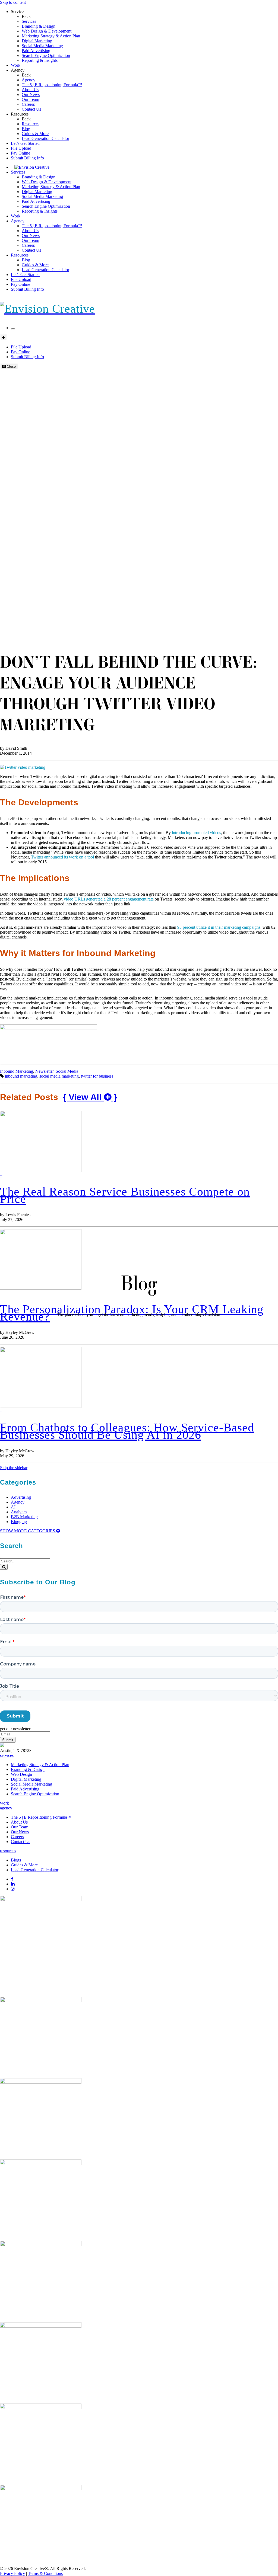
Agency (18, 70)
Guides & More (35, 134)
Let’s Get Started (25, 143)
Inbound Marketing (17, 1071)
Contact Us (31, 109)
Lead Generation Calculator (45, 138)
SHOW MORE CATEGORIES (28, 1531)
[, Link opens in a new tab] (41, 1900)
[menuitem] (150, 21)
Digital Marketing (37, 41)
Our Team (30, 99)
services (7, 1755)
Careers (28, 104)
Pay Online (20, 153)
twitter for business (97, 1076)
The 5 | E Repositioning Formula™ (52, 85)
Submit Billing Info (27, 158)
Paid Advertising (36, 51)
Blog (26, 129)
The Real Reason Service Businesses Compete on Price (125, 1195)
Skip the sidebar (14, 1468)
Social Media (67, 1071)
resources (8, 1851)
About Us (30, 90)
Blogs (16, 1860)
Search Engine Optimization (46, 55)
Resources (20, 114)
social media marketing (59, 1076)
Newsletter (44, 1071)
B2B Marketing (24, 1517)
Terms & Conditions (45, 2573)
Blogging (19, 1522)
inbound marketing (21, 1076)
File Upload (21, 148)
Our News (31, 94)
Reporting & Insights (40, 60)
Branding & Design (39, 26)
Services (18, 12)
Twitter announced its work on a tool (62, 857)
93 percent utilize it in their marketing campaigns (219, 927)
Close (11, 366)
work (4, 1803)
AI (13, 1507)
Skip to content (13, 2)
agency (6, 1808)
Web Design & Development (47, 31)
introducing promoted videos (196, 833)
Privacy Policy (12, 2573)
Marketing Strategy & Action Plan (51, 36)
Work (16, 65)
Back (26, 16)
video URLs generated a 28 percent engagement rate (109, 899)
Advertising (21, 1497)
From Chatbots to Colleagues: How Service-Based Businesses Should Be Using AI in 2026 (127, 1431)
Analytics (19, 1512)
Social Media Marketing (42, 46)
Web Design (21, 1774)
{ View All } (90, 1097)
